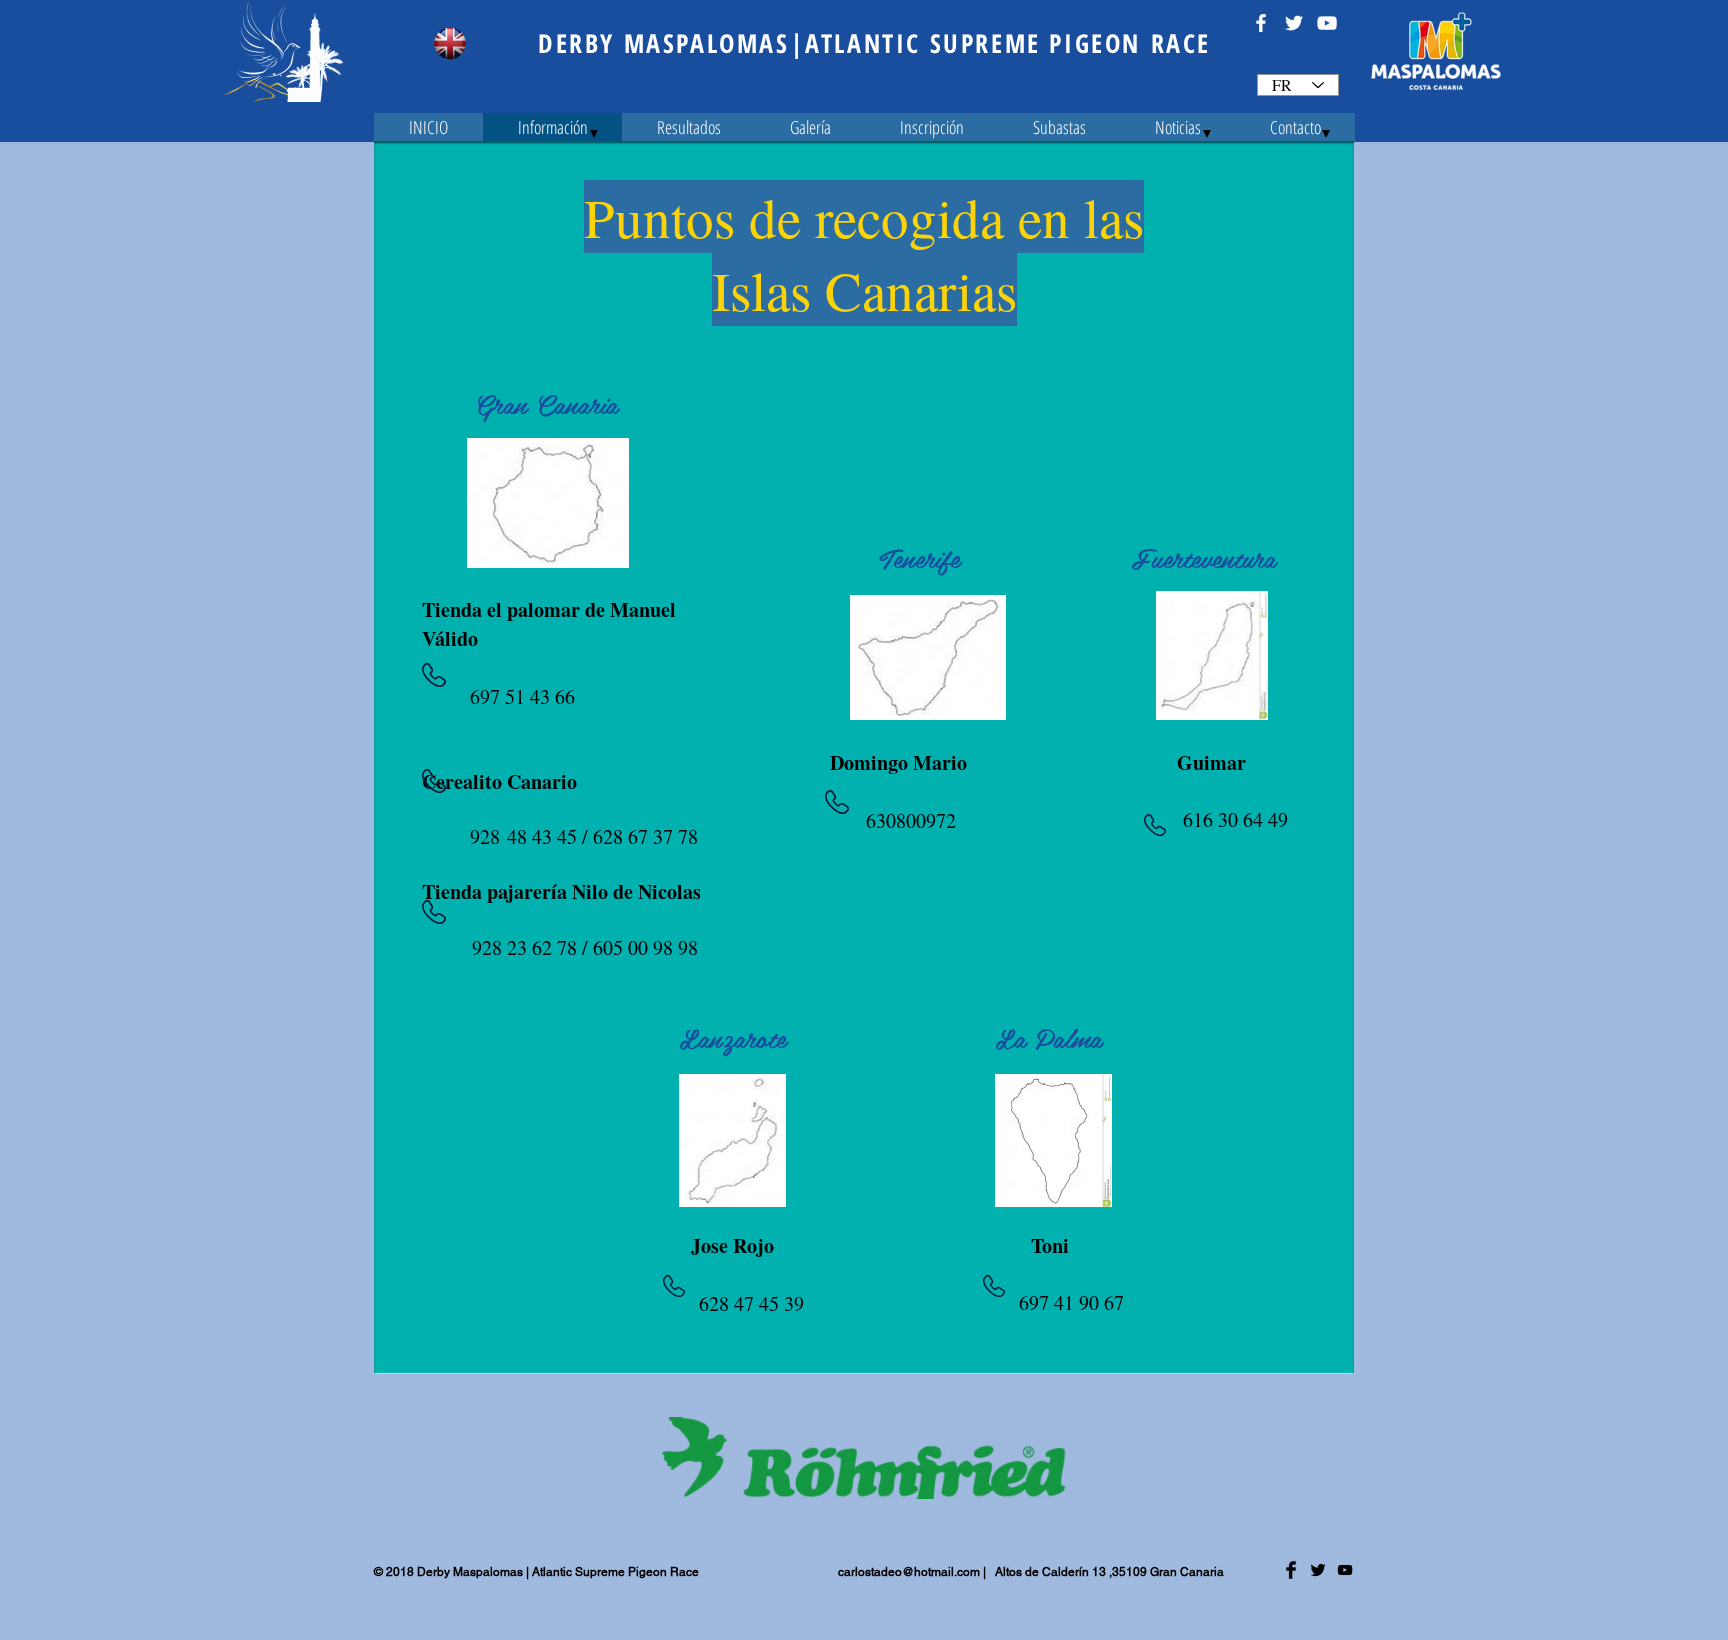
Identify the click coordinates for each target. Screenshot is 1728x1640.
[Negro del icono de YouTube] (1345, 1570)
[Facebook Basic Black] (1291, 1570)
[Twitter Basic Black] (1318, 1570)
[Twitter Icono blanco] (1294, 23)
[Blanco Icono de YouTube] (1327, 23)
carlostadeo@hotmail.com (909, 1572)
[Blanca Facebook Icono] (1261, 23)
